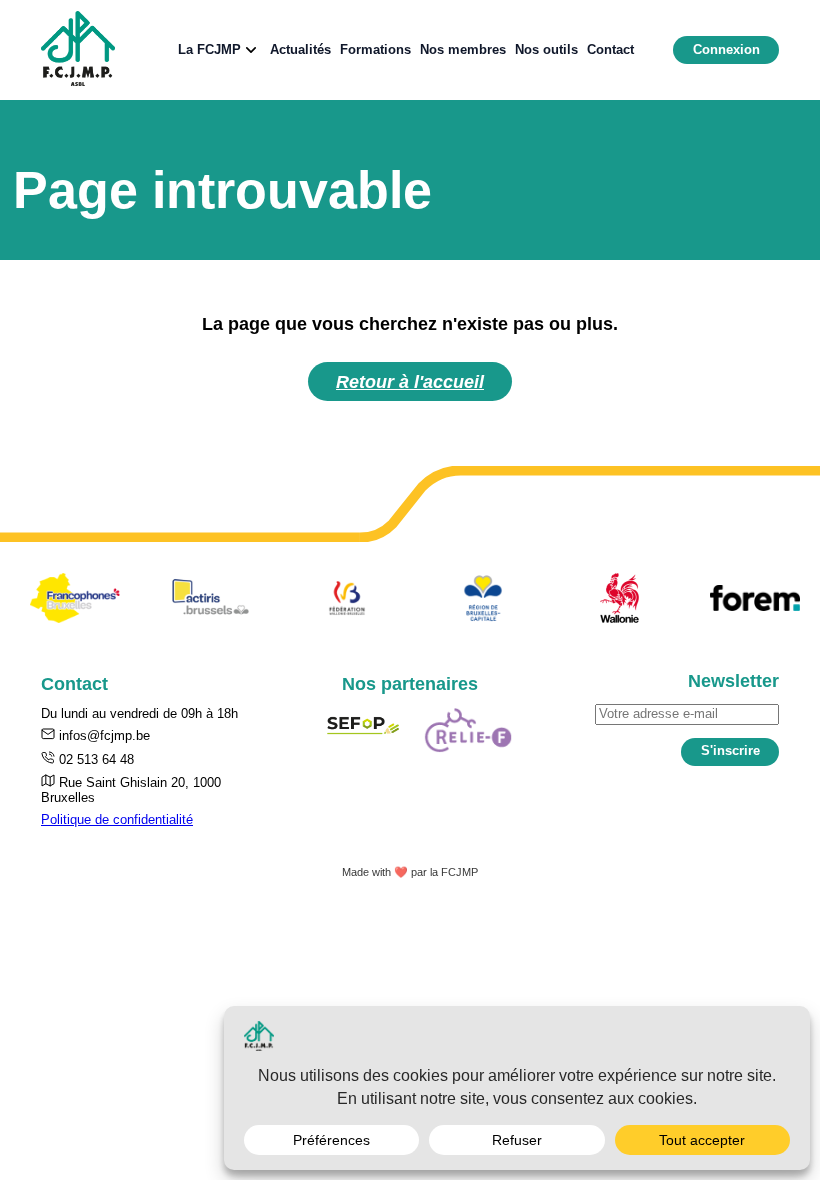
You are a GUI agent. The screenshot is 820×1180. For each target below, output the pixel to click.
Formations (375, 49)
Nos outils (546, 49)
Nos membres (463, 49)
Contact (610, 49)
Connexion (726, 49)
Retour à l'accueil (410, 381)
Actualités (300, 49)
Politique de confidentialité (117, 819)
